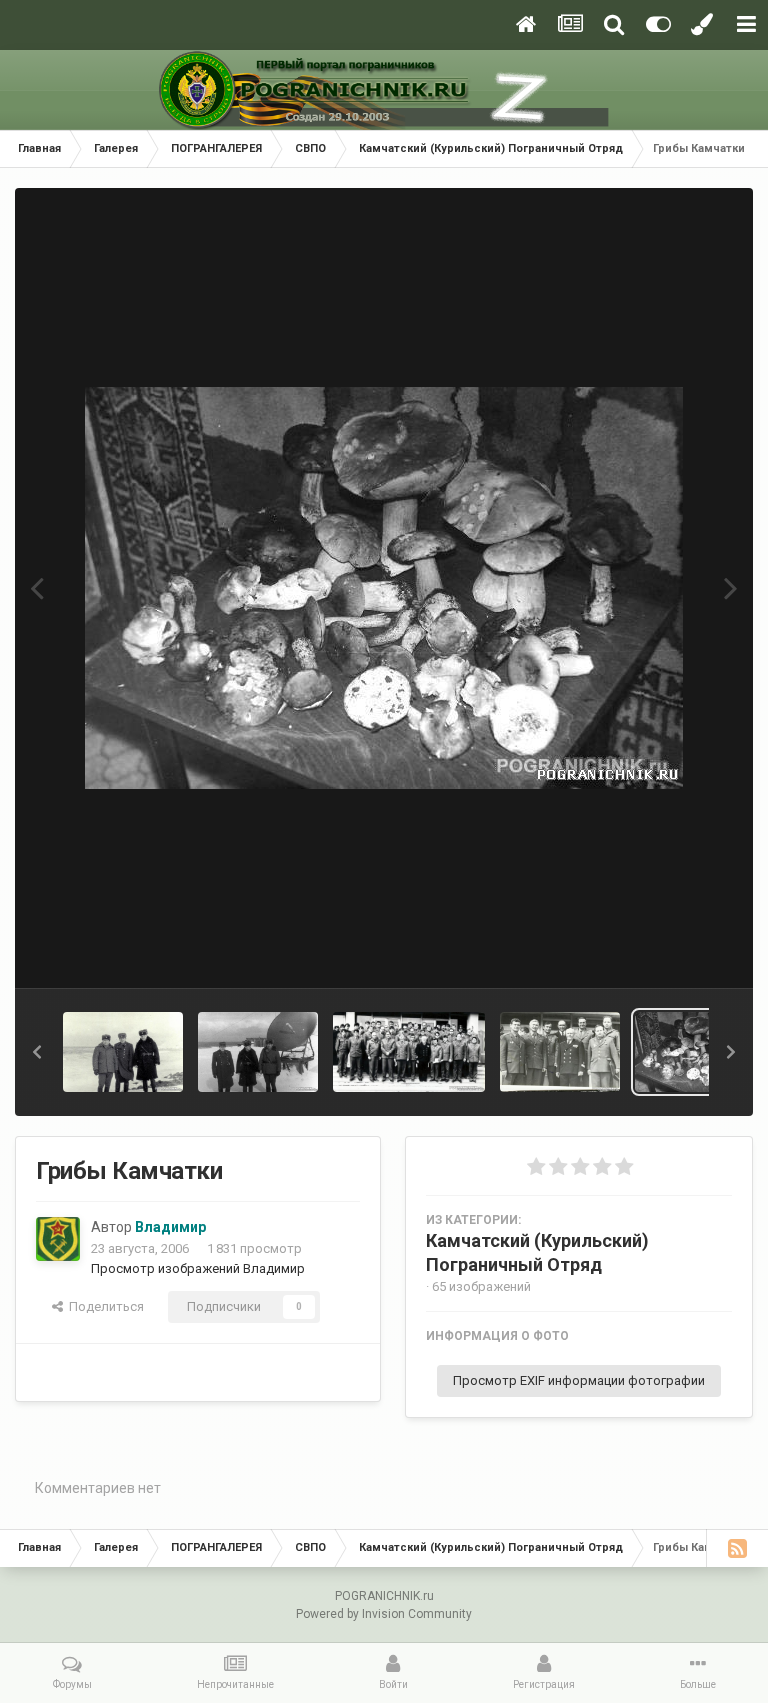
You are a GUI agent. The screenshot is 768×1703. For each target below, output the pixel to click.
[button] (37, 1052)
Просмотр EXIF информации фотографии (579, 1380)
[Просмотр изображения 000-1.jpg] (258, 1052)
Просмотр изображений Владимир (198, 1268)
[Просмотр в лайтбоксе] (384, 588)
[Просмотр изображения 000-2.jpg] (123, 1052)
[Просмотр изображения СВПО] (409, 1052)
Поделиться (103, 1306)
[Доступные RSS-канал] (737, 1548)
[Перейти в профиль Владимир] (58, 1239)
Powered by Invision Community (384, 1614)
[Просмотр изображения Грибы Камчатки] (694, 1052)
